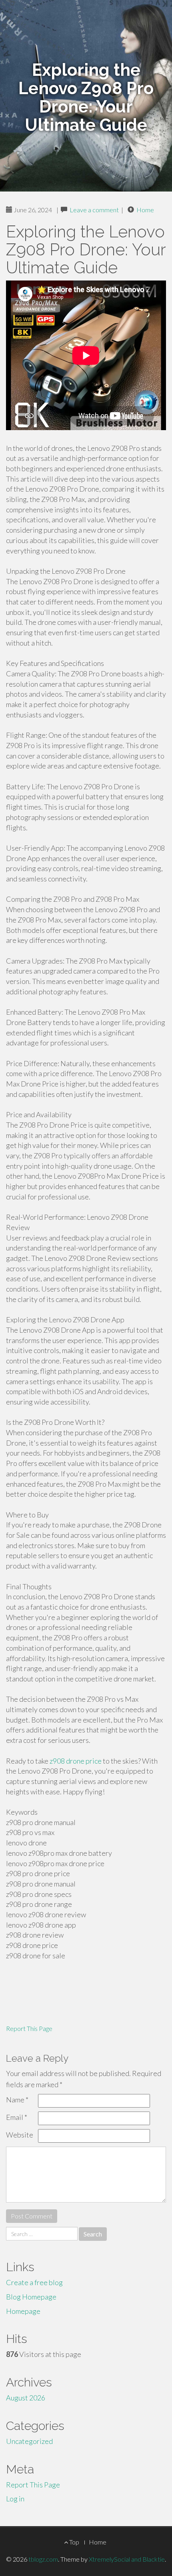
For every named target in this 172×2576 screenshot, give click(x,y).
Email (17, 2117)
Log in (15, 2499)
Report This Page (29, 2028)
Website (20, 2135)
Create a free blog (34, 2282)
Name (17, 2100)
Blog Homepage (31, 2297)
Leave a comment (94, 210)
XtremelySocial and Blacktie (127, 2559)
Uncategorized (29, 2441)
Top (74, 2542)
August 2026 (26, 2398)
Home (145, 210)
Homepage (23, 2311)
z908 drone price (76, 1761)
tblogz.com (43, 2559)
